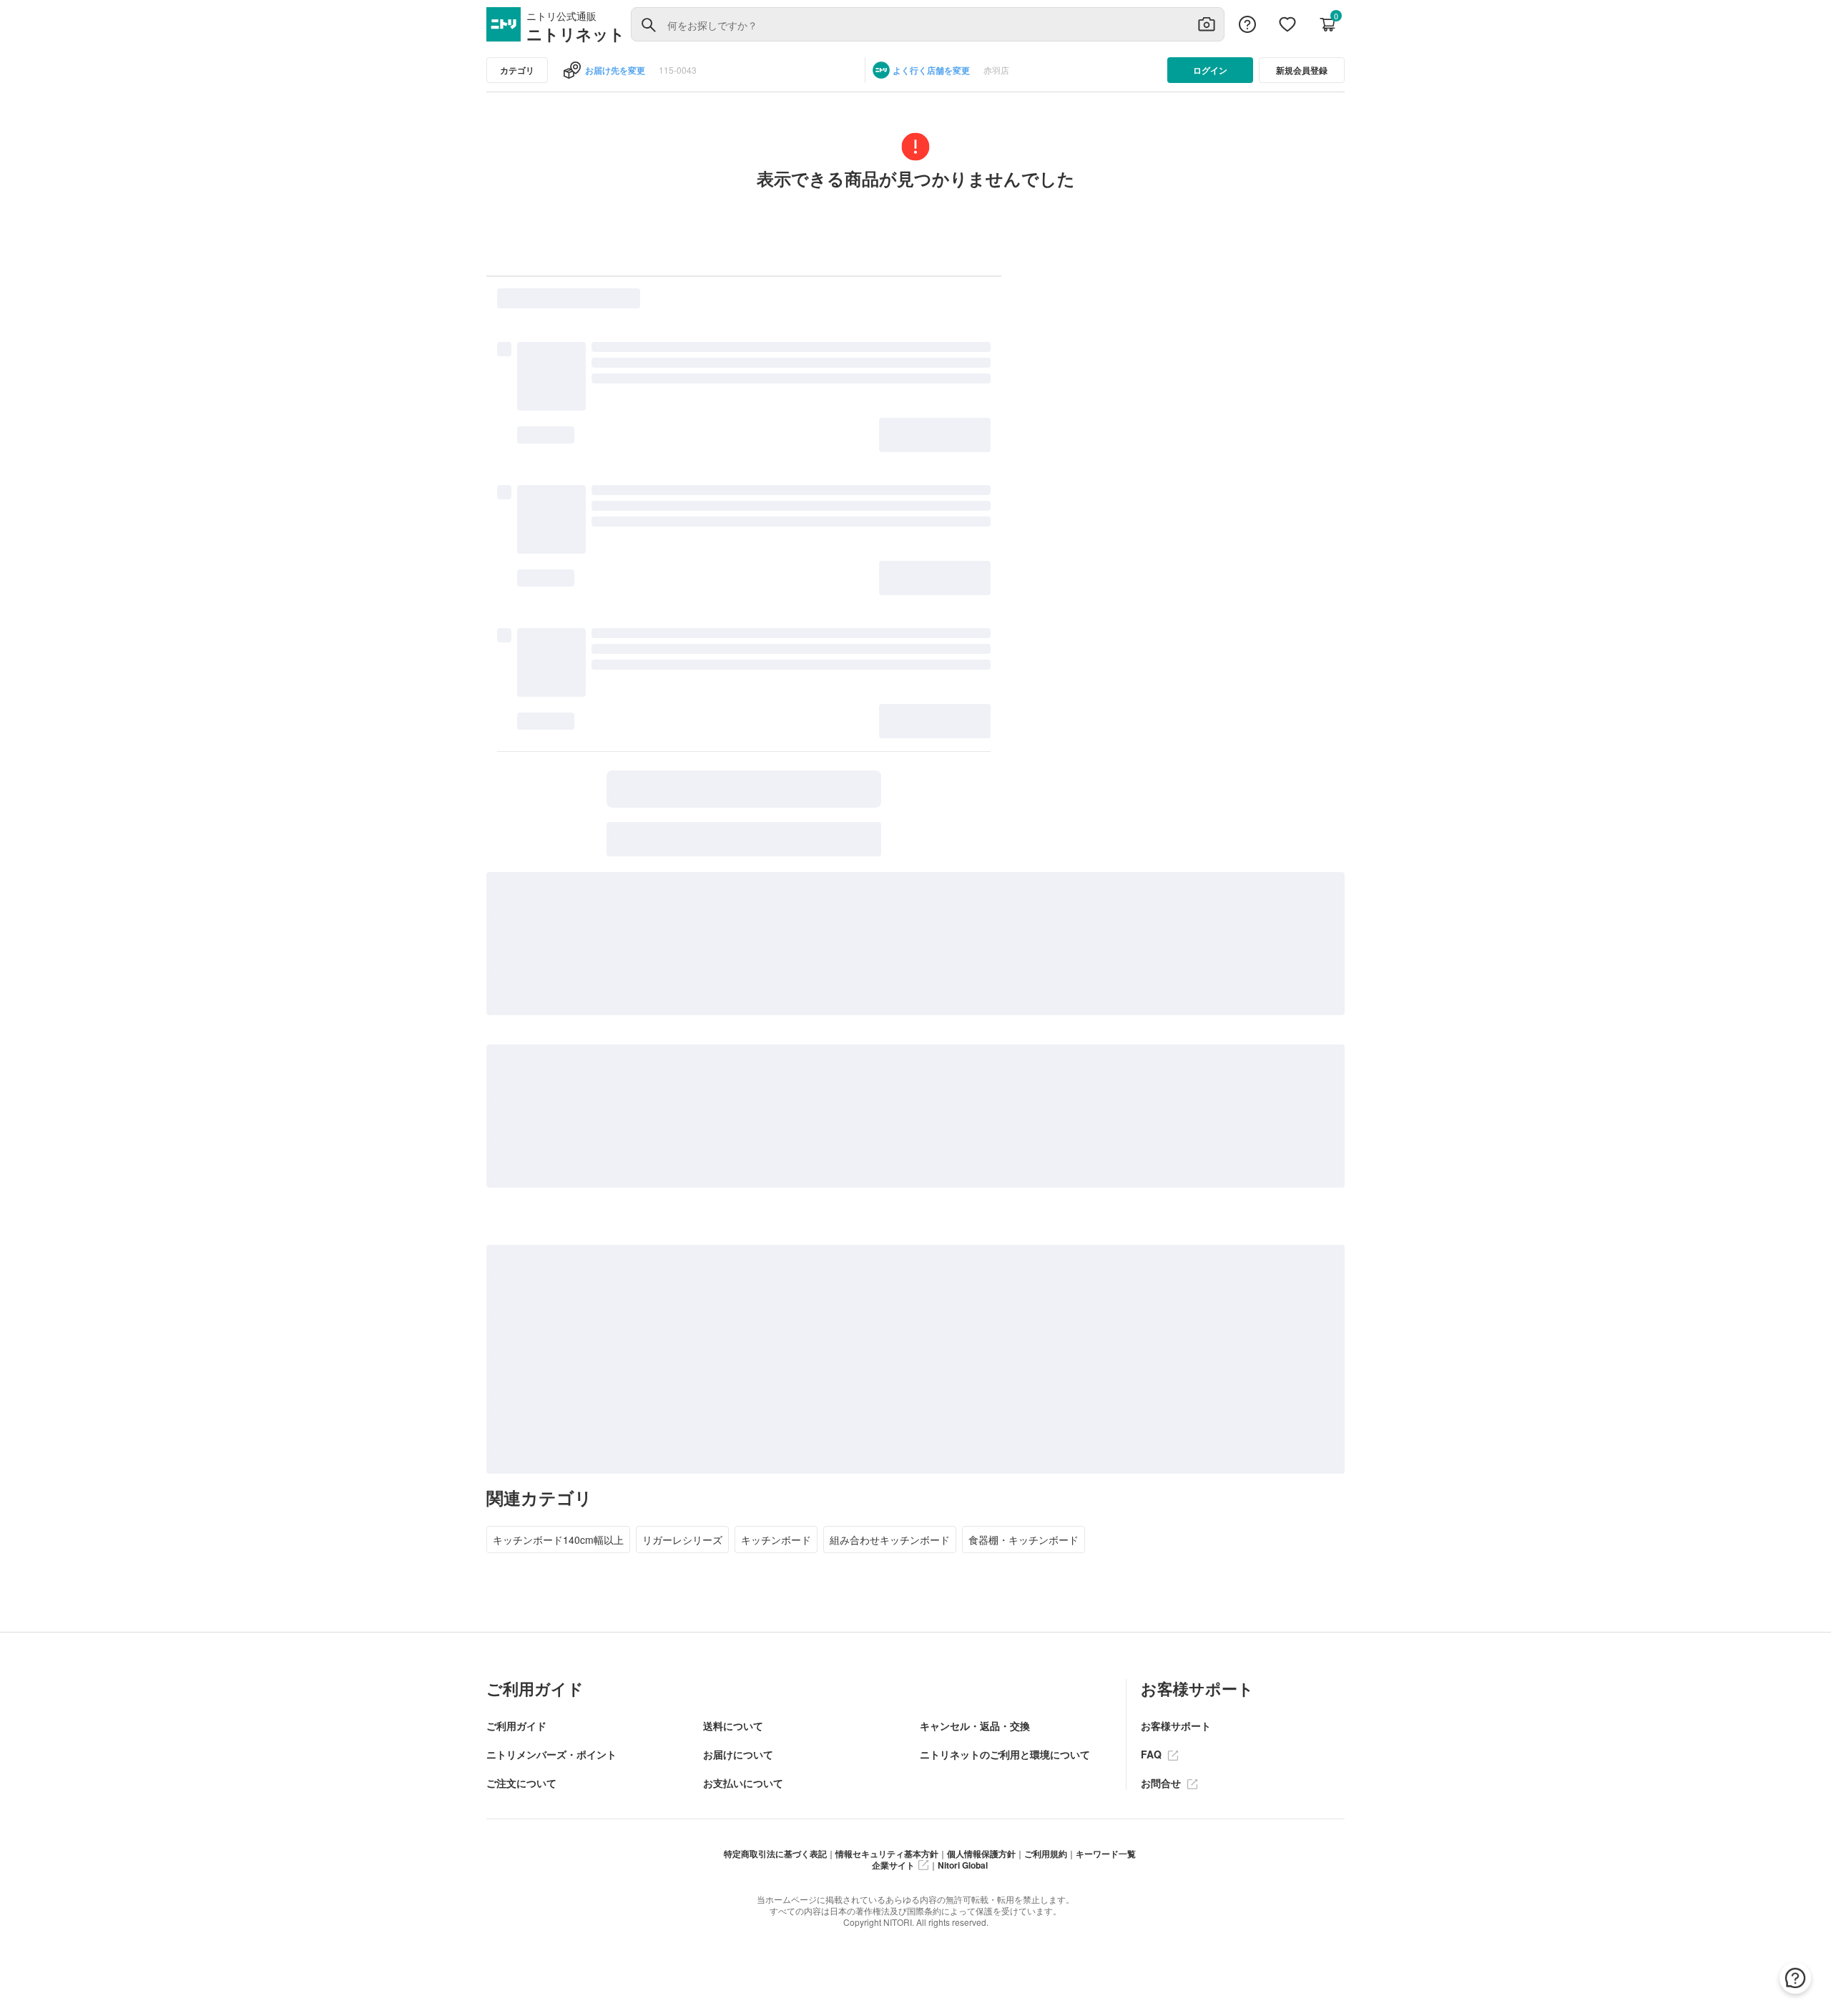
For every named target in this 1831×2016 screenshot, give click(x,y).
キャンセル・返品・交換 (975, 1726)
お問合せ (1162, 1783)
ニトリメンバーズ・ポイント (551, 1754)
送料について (733, 1726)
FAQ (1153, 1754)
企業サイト (893, 1865)
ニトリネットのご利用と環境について (1005, 1754)
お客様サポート (1176, 1726)
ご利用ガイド (516, 1726)
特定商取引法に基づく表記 (775, 1854)
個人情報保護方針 (981, 1854)
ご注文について (521, 1783)
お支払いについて (743, 1783)
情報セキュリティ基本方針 (887, 1854)
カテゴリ (517, 70)
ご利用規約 (1046, 1854)
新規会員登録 (1302, 70)
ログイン (1210, 70)
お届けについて (738, 1754)
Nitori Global (963, 1865)
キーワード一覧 (1106, 1854)
